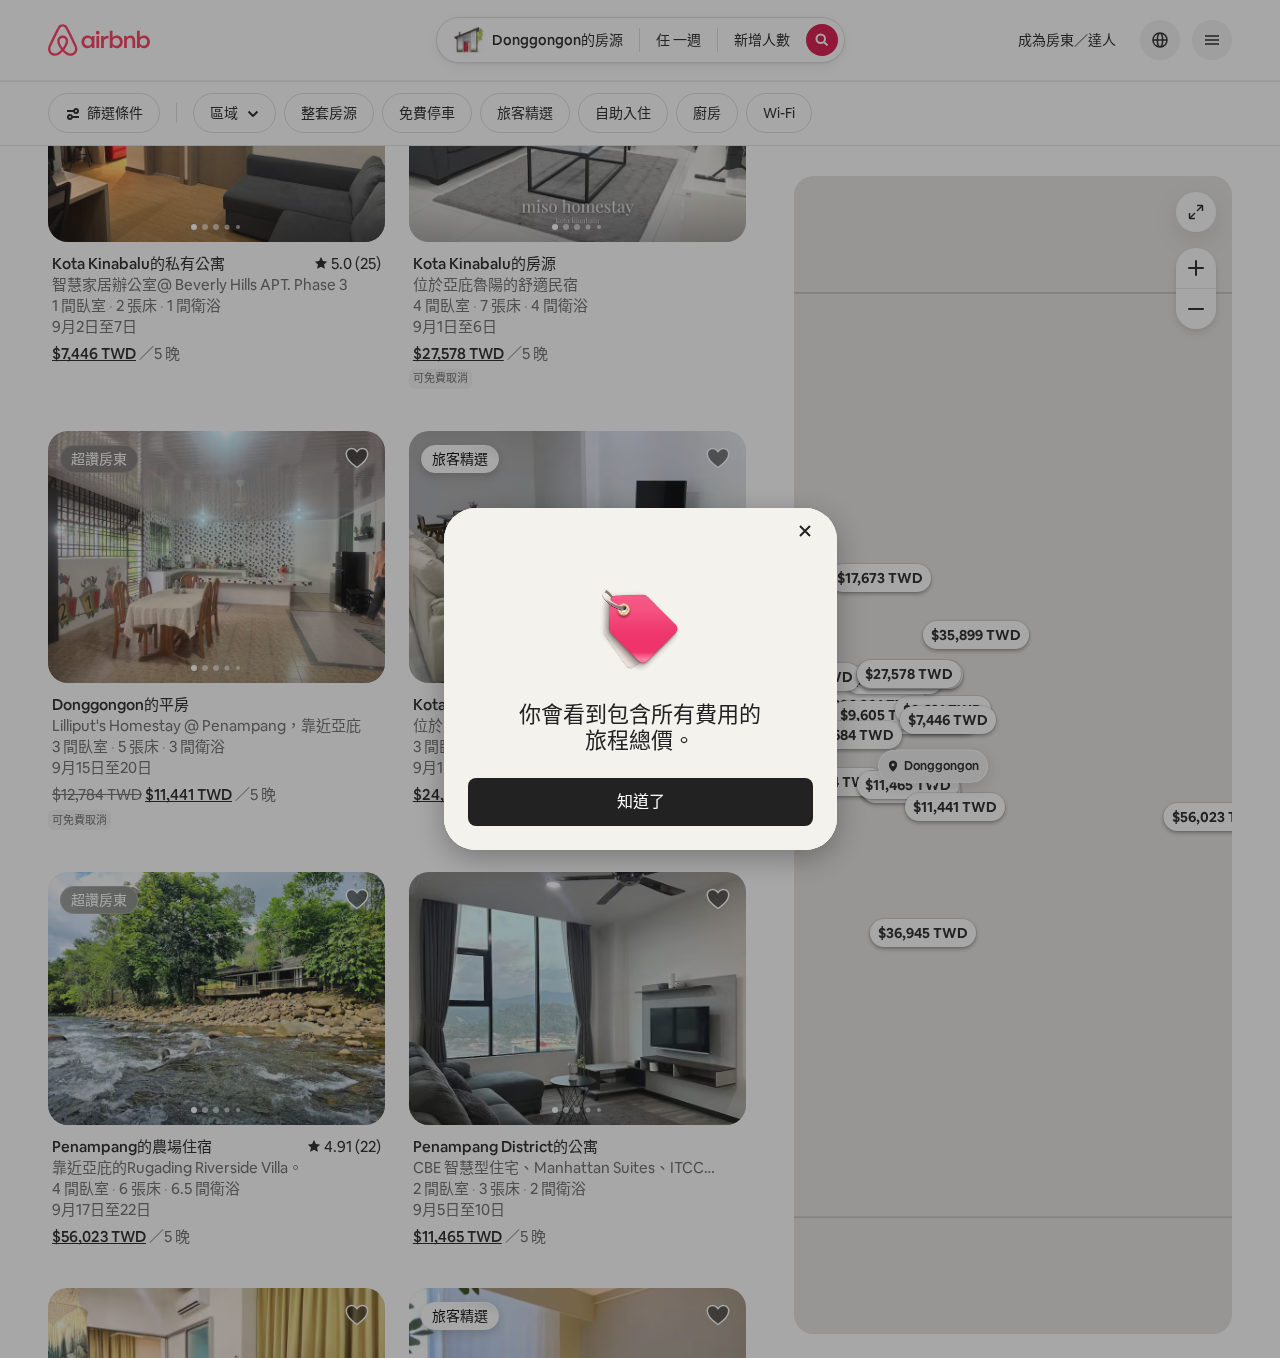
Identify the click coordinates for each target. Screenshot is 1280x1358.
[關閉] (805, 531)
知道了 (640, 801)
